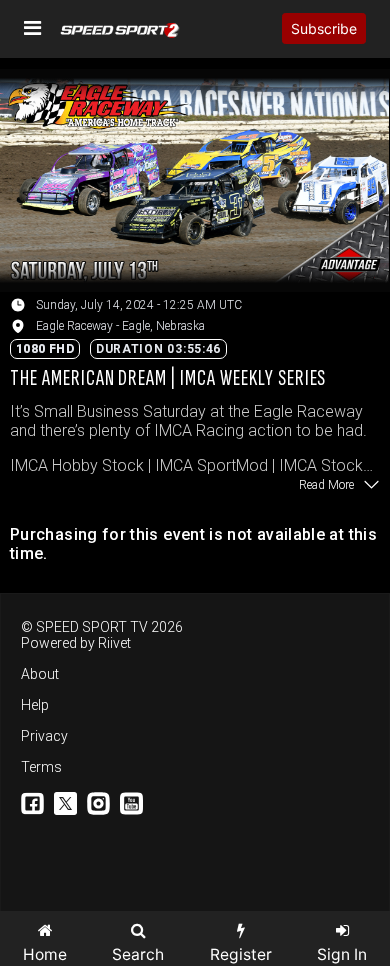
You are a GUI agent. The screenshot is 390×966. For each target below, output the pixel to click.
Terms (41, 767)
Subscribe (324, 28)
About (40, 674)
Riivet (114, 643)
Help (35, 705)
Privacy (44, 736)
